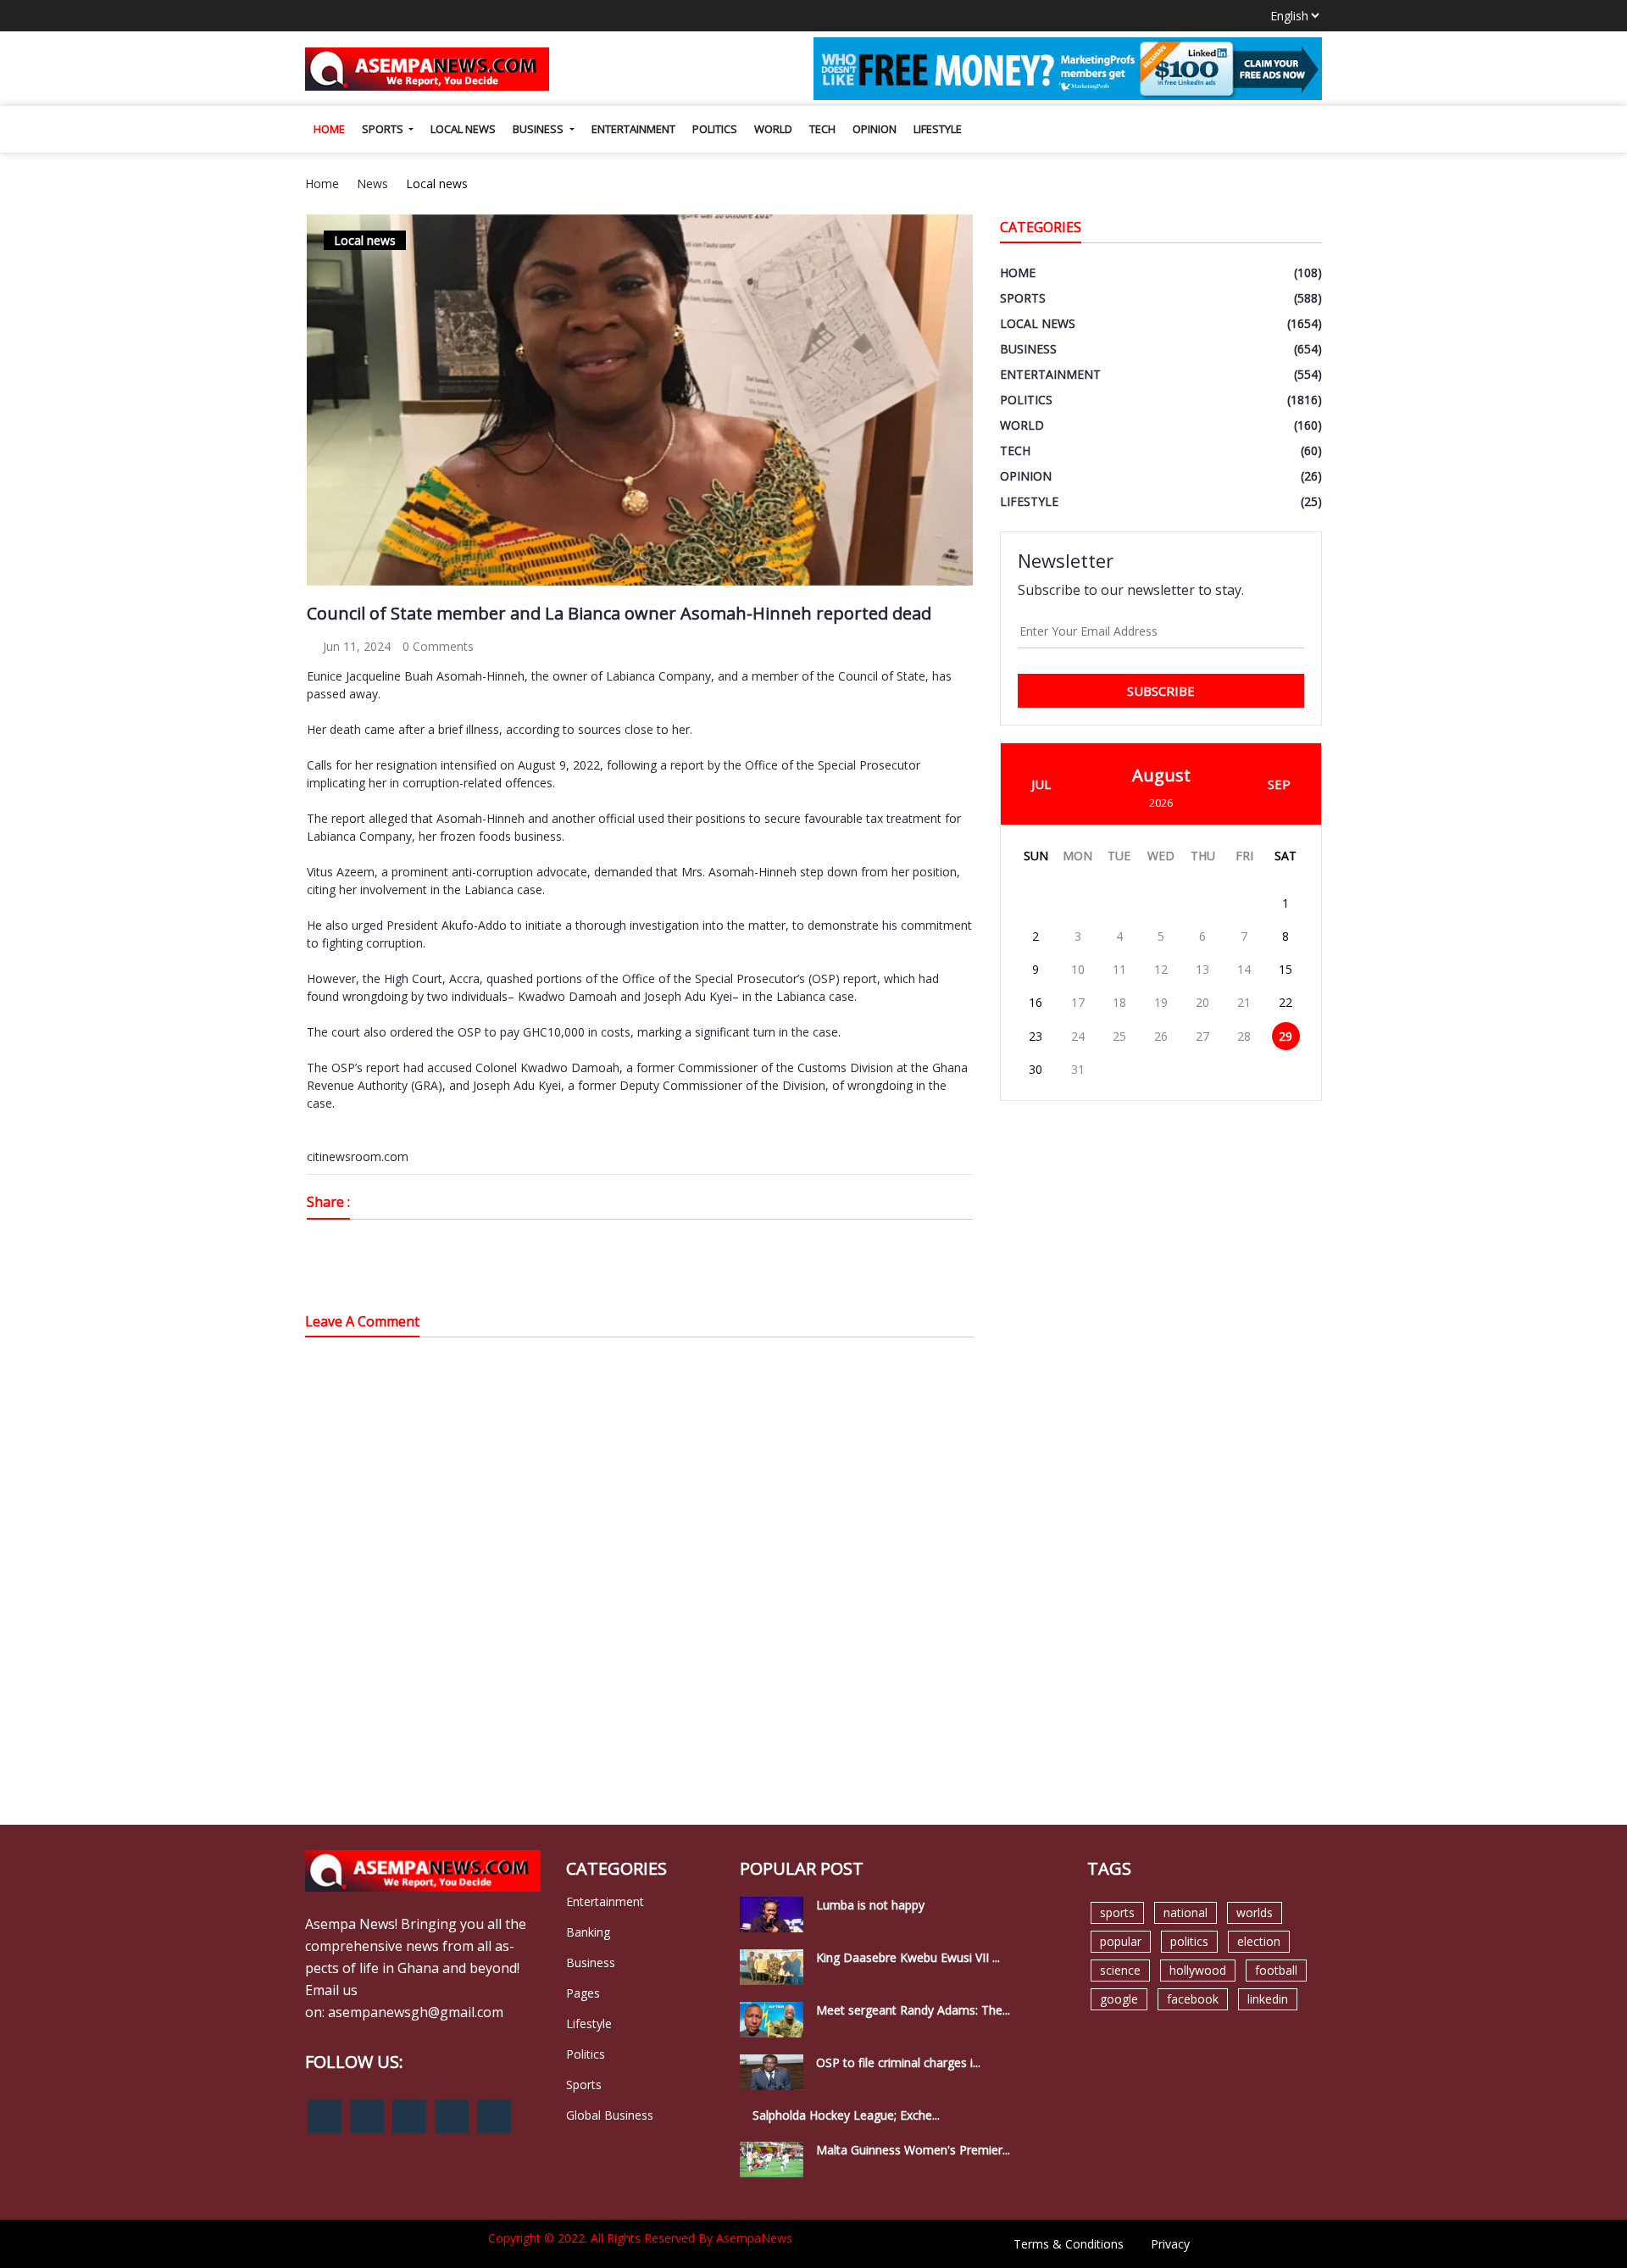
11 (1119, 969)
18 (1119, 1002)
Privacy (1170, 2244)
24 (1078, 1036)
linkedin (1268, 1999)
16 (1036, 1002)
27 (1202, 1036)
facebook (1193, 1999)
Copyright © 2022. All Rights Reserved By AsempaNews (640, 2238)
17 (1078, 1002)
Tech (822, 129)
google (1119, 1999)
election (1259, 1941)
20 (1202, 1002)
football (1276, 1970)
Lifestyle (938, 129)
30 (1036, 1069)
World (773, 129)
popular (1121, 1941)
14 (1244, 969)
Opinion (875, 129)
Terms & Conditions (1069, 2244)
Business (539, 129)
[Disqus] (640, 1592)
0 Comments (438, 646)
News (372, 183)
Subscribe (1161, 691)
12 (1161, 969)
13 (1202, 969)
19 (1161, 1002)
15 (1285, 969)
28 (1244, 1036)
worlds (1255, 1912)
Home (329, 129)
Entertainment (633, 129)
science (1120, 1970)
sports (1117, 1912)
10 (1078, 969)
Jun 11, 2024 (355, 646)
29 (1285, 1036)
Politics (715, 129)
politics (1189, 1941)
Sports (384, 129)
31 (1078, 1069)
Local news (463, 129)
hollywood (1198, 1970)
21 (1244, 1002)
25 (1119, 1036)
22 (1285, 1002)
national (1186, 1912)
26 (1161, 1036)
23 (1036, 1036)
